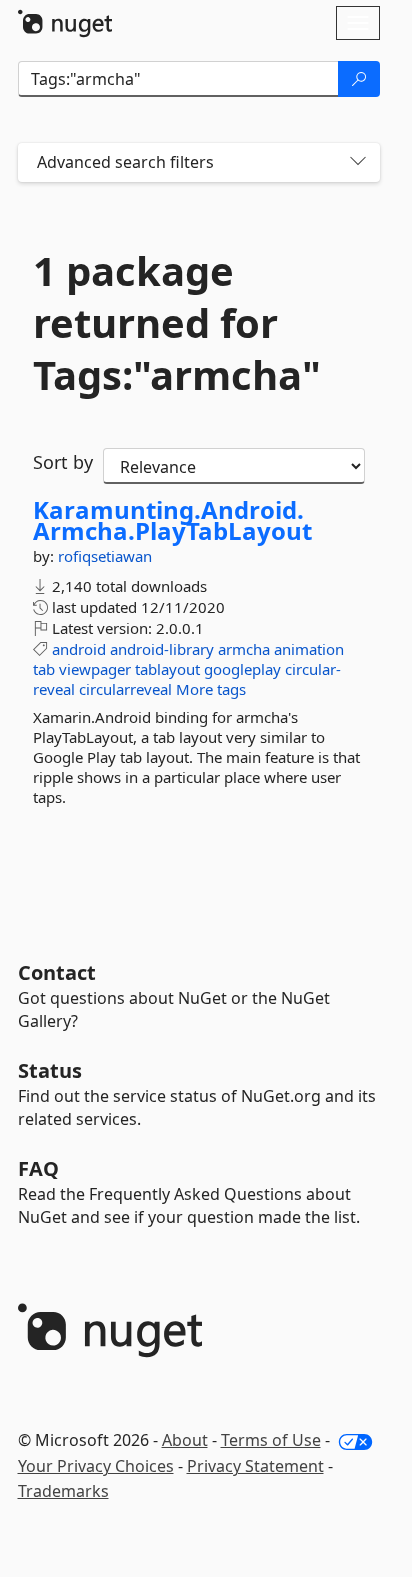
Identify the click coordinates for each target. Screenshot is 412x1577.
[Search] (359, 79)
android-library (162, 649)
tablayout (167, 669)
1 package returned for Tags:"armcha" (177, 323)
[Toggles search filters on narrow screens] (358, 162)
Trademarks (63, 1491)
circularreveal (125, 689)
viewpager (95, 669)
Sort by (63, 462)
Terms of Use (271, 1440)
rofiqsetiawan (105, 556)
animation (309, 649)
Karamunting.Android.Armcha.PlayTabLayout (172, 520)
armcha (244, 649)
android (79, 649)
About (185, 1440)
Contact (57, 972)
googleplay (242, 669)
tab (44, 669)
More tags (211, 689)
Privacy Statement (255, 1466)
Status (50, 1070)
